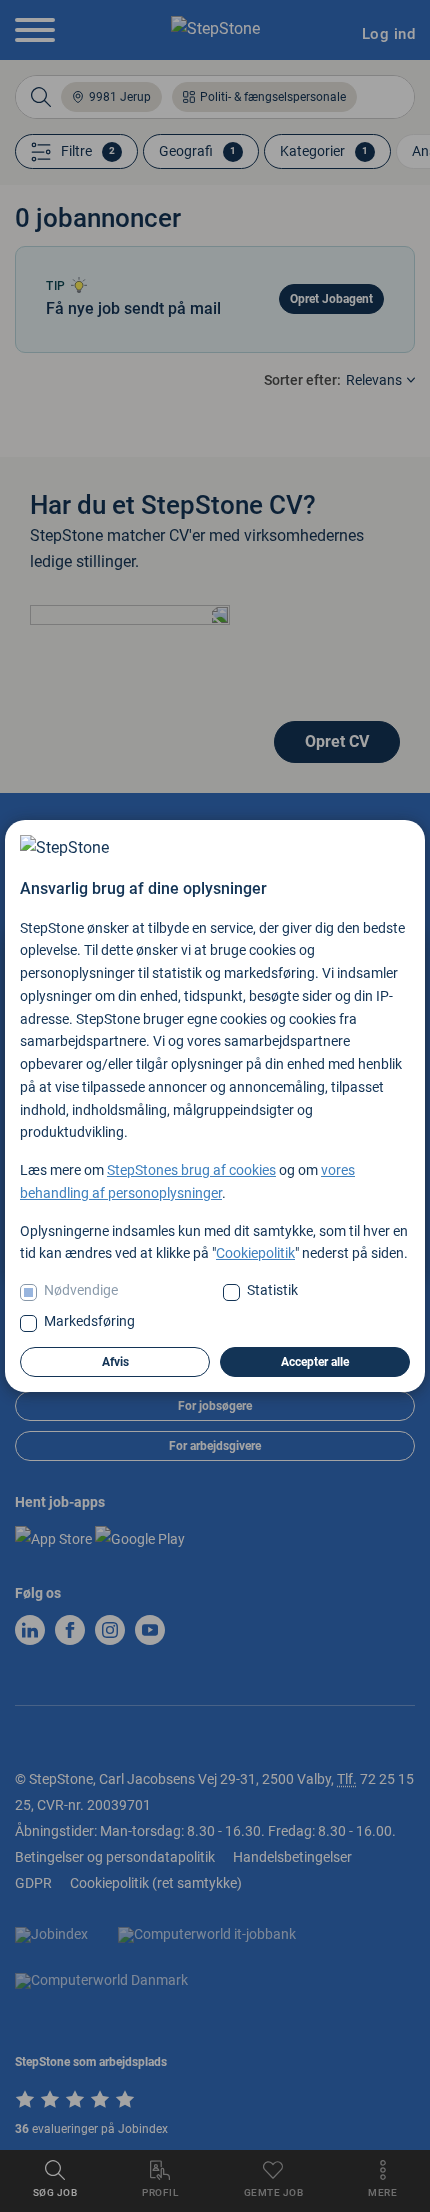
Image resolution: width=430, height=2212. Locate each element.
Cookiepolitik (255, 1253)
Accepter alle (315, 1362)
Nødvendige (81, 1290)
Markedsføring (89, 1321)
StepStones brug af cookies (191, 1170)
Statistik (272, 1290)
